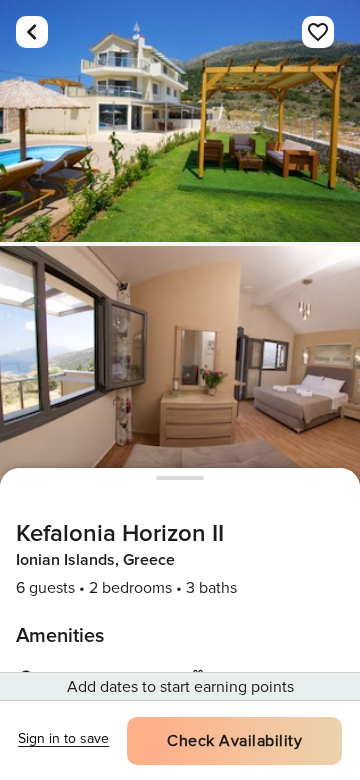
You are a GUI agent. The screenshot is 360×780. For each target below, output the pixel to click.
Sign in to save (63, 738)
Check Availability (234, 741)
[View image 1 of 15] (180, 121)
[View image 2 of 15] (180, 367)
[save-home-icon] (318, 32)
